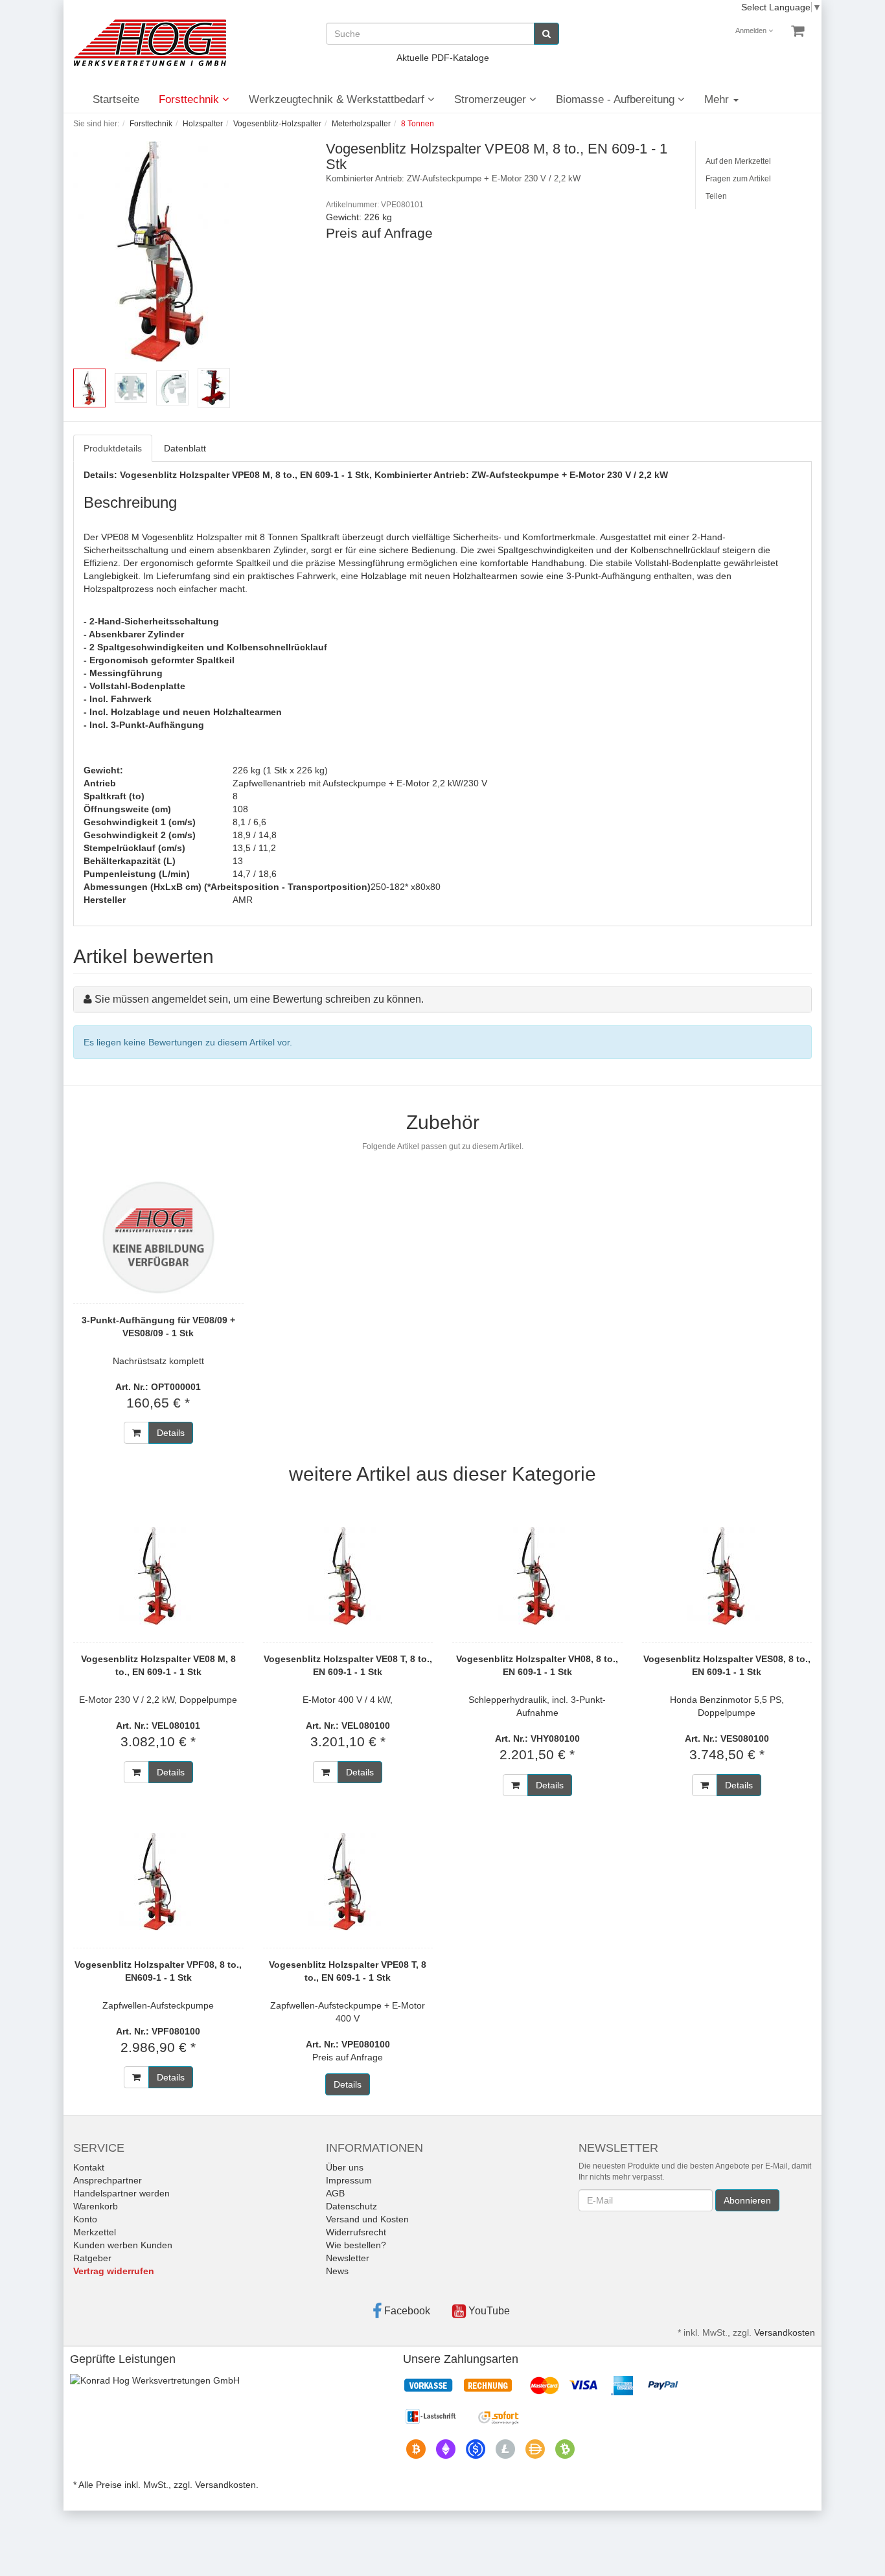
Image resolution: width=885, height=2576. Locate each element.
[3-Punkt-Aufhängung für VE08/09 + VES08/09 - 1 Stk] (158, 1237)
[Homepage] (150, 43)
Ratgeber (92, 2258)
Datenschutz (351, 2206)
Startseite (116, 99)
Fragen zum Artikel (738, 179)
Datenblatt (185, 448)
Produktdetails (113, 448)
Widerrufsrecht (356, 2232)
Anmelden (752, 30)
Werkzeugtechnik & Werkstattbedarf (338, 99)
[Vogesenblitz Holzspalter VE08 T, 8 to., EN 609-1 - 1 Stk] (348, 1576)
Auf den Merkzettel (738, 161)
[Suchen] (546, 34)
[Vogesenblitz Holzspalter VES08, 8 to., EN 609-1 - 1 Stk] (727, 1576)
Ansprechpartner (108, 2180)
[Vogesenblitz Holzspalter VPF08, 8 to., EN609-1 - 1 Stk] (158, 1882)
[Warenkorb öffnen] (798, 31)
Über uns (345, 2167)
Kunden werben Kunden (123, 2245)
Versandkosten (785, 2332)
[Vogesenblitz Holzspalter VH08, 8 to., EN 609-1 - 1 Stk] (537, 1576)
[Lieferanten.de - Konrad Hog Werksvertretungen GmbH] (155, 2379)
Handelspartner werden (121, 2193)
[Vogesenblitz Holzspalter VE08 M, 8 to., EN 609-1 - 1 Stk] (158, 1576)
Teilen (716, 196)
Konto (85, 2219)
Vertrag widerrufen (114, 2271)
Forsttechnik (190, 99)
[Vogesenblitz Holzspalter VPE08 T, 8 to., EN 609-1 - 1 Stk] (348, 1882)
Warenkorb (96, 2206)
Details (171, 1433)
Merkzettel (95, 2232)
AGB (335, 2193)
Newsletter (348, 2258)
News (337, 2271)
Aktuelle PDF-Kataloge (443, 58)
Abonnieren (747, 2200)
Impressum (349, 2180)
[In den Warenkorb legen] (136, 1433)
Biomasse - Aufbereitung (617, 99)
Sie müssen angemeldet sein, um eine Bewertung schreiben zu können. (259, 999)
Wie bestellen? (356, 2245)
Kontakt (89, 2167)
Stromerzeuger (492, 99)
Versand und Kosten (367, 2219)
